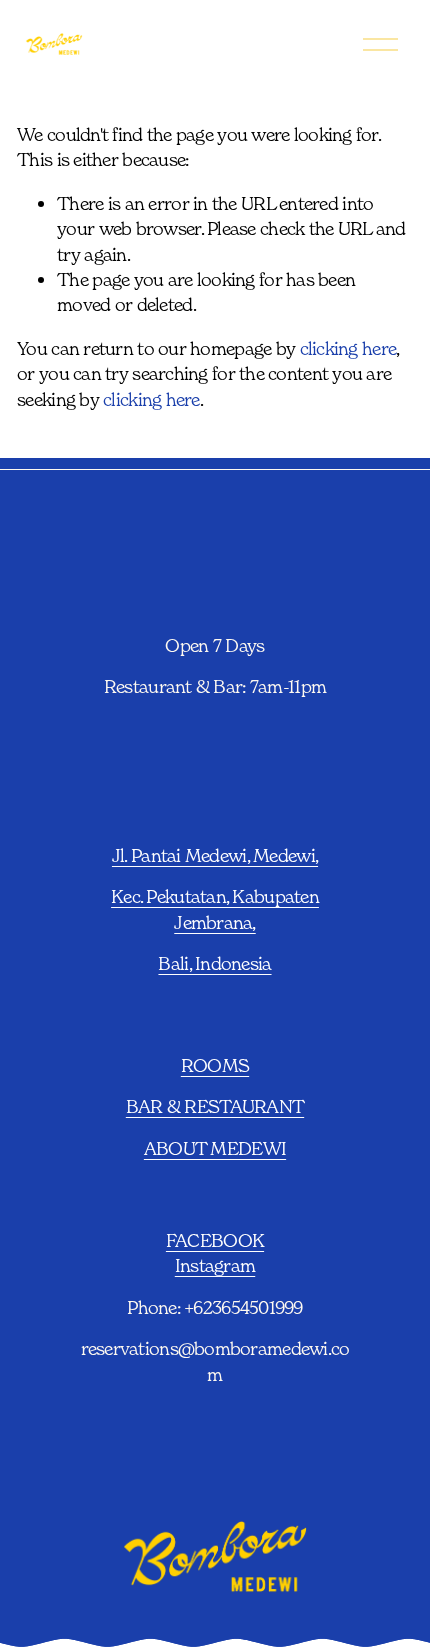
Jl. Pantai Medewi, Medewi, (215, 855)
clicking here (348, 348)
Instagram (215, 1265)
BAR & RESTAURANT (215, 1106)
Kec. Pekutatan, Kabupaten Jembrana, (215, 908)
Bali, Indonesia (214, 963)
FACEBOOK (215, 1240)
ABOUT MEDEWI (215, 1148)
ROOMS (215, 1065)
